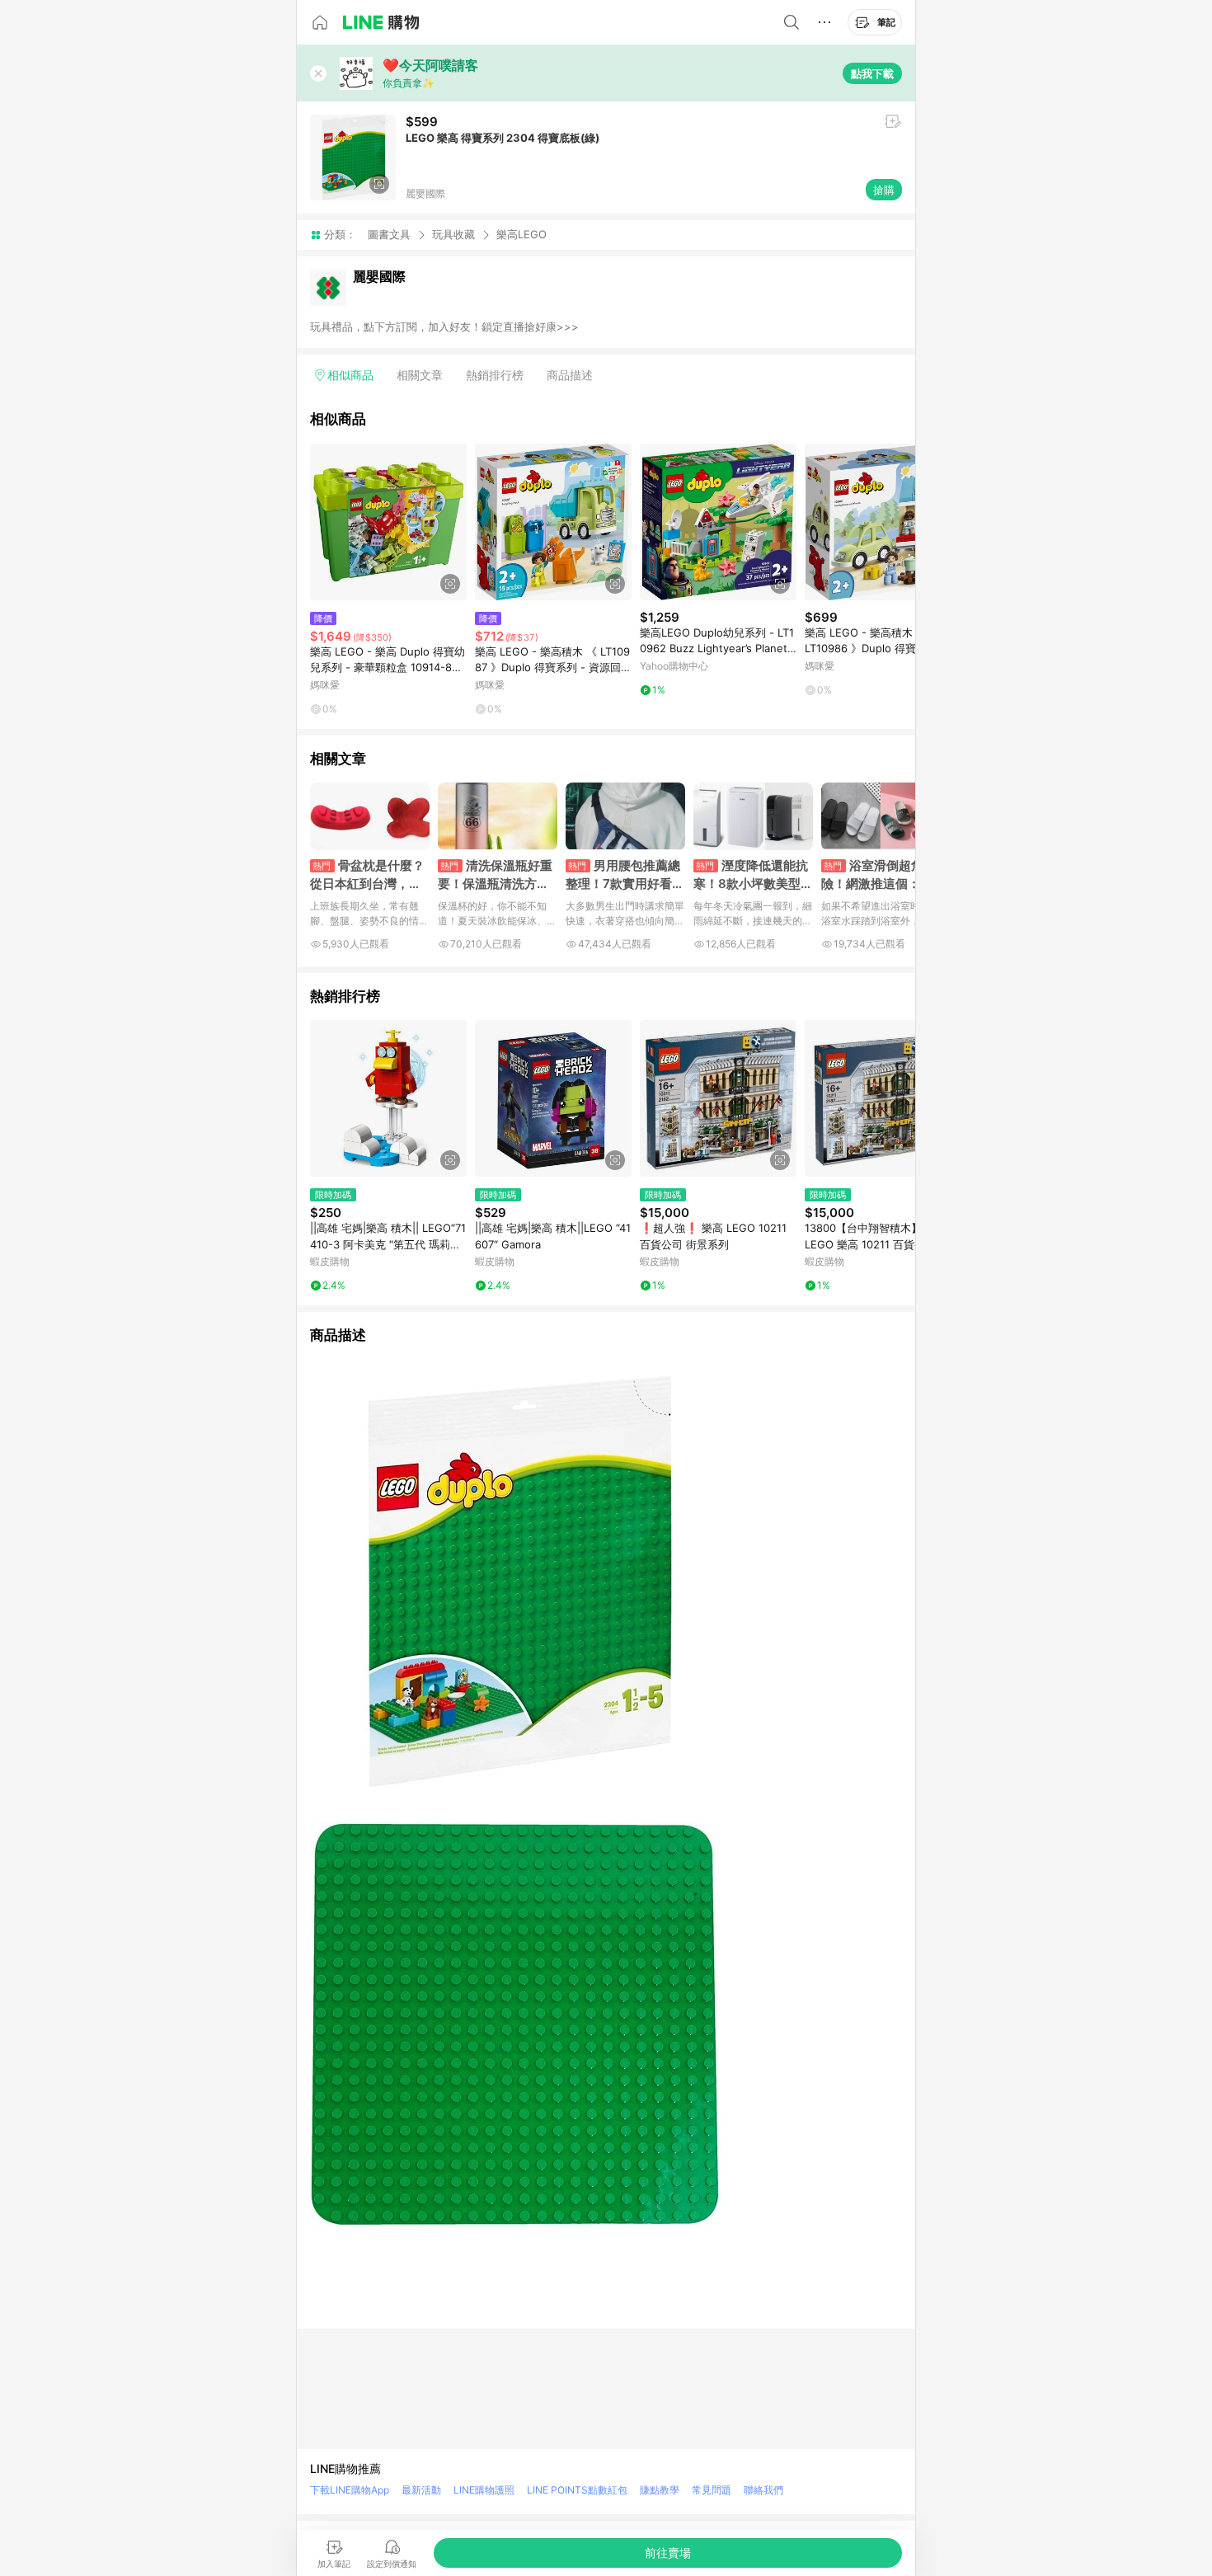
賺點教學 (660, 2490)
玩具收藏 (453, 234)
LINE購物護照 (484, 2490)
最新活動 (421, 2490)
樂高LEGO (521, 235)
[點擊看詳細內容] (388, 522)
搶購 (884, 190)
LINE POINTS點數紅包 (577, 2490)
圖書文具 (389, 234)
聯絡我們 (763, 2490)
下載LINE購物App (350, 2490)
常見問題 (712, 2490)
